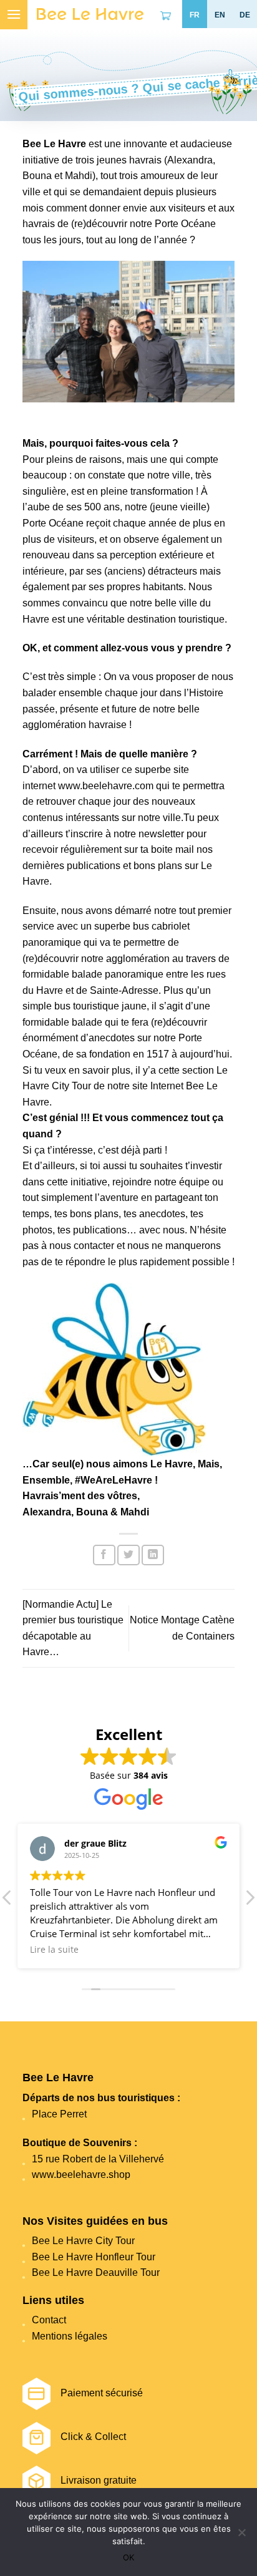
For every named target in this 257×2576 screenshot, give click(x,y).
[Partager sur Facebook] (104, 1555)
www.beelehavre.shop (81, 2175)
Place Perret (59, 2114)
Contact (49, 2320)
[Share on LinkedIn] (153, 1555)
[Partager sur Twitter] (128, 1555)
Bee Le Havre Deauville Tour (96, 2272)
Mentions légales (70, 2336)
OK (128, 2557)
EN (220, 15)
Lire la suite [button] (54, 1950)
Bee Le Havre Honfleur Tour (94, 2257)
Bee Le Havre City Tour (83, 2241)
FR (195, 15)
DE (245, 15)
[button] (250, 1901)
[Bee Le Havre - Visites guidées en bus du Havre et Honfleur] (90, 14)
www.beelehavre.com (106, 786)
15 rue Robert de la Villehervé (98, 2159)
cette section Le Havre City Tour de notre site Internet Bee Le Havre (125, 1086)
